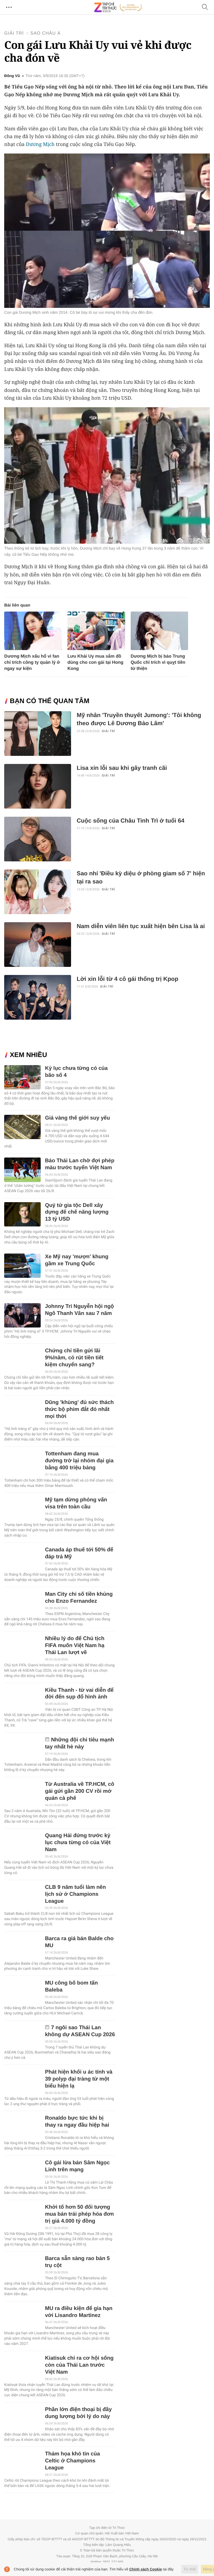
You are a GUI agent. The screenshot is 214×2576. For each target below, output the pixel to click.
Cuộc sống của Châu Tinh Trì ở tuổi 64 (130, 821)
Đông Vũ (12, 76)
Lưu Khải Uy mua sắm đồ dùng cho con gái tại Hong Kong (95, 662)
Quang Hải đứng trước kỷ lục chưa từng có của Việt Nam (78, 1843)
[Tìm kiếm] (205, 7)
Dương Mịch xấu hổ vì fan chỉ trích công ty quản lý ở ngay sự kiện (32, 662)
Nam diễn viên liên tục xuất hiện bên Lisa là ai (141, 926)
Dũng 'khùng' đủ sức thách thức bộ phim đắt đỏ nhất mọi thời (79, 1409)
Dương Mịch (40, 144)
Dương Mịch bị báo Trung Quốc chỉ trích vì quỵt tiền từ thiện (158, 662)
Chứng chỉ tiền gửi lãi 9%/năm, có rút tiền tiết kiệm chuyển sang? (74, 1358)
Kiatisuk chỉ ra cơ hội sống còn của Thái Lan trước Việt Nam (79, 2365)
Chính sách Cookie (146, 2569)
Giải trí (14, 33)
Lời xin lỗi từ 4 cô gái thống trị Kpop (127, 979)
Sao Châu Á (46, 33)
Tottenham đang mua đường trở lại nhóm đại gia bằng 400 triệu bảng (79, 1461)
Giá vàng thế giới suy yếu (77, 1118)
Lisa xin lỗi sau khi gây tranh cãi (122, 768)
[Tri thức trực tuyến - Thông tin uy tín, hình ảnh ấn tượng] (118, 7)
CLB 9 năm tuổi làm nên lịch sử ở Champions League (75, 1894)
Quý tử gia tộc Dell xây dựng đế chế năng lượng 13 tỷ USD (77, 1212)
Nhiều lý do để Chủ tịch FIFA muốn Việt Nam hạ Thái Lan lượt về (75, 1646)
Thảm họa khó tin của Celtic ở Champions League (72, 2461)
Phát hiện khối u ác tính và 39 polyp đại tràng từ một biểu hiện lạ (79, 2079)
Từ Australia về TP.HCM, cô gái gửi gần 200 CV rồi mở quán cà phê (79, 1791)
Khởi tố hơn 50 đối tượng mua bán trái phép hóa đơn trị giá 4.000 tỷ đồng (79, 2214)
